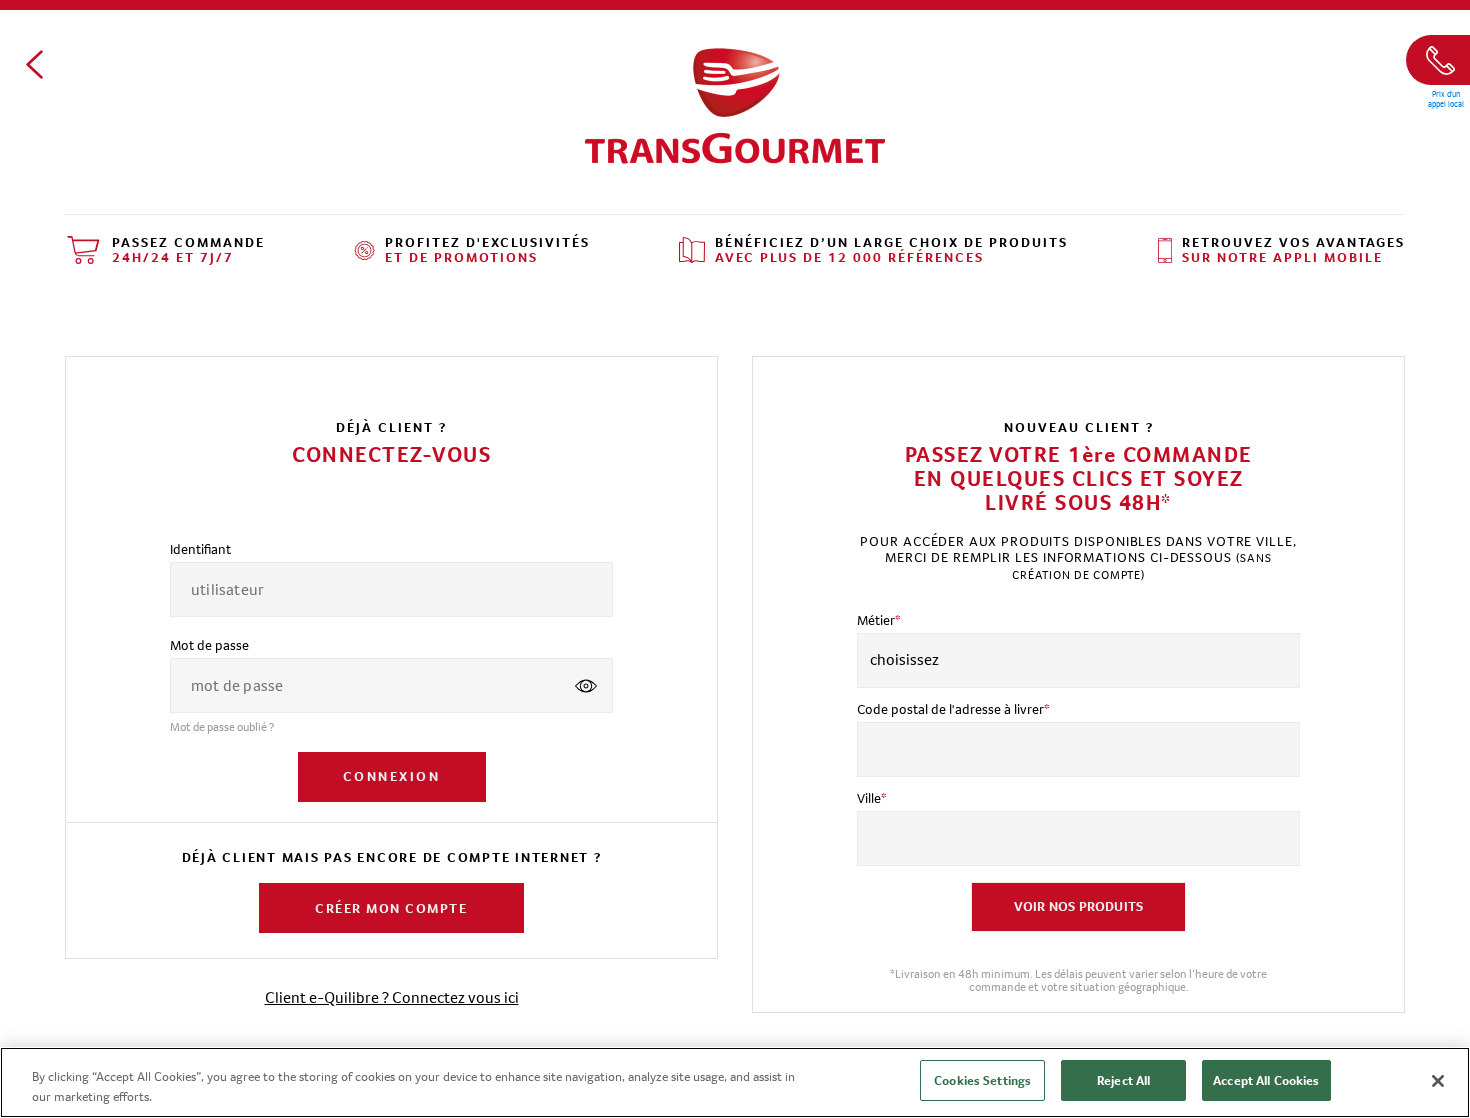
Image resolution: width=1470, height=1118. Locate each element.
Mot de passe (209, 645)
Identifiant (200, 549)
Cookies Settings (982, 1080)
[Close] (1438, 1081)
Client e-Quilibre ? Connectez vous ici (392, 997)
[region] (735, 1082)
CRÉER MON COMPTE (391, 908)
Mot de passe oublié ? (222, 727)
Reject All (1123, 1080)
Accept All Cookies (1266, 1080)
